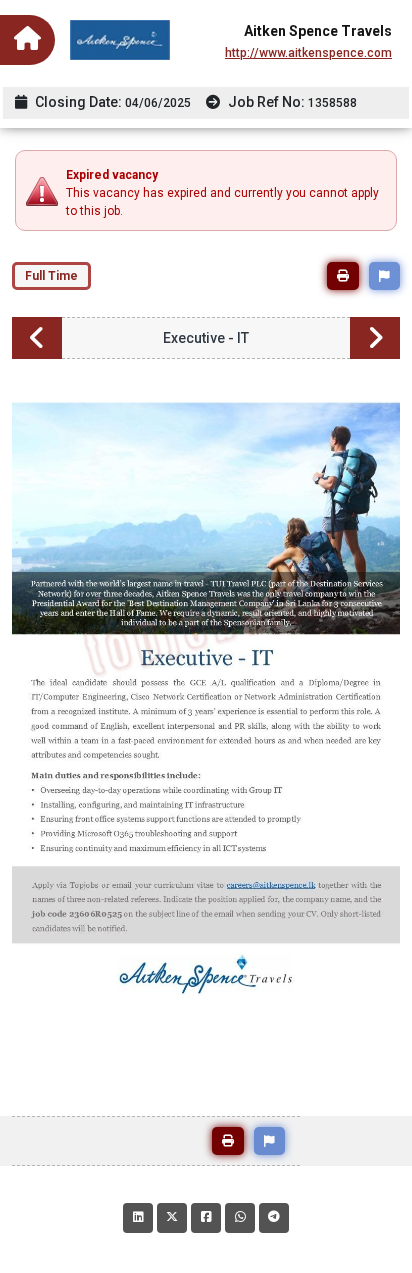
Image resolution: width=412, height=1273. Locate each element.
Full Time (51, 276)
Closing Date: (111, 102)
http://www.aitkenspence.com (308, 53)
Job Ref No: (291, 102)
